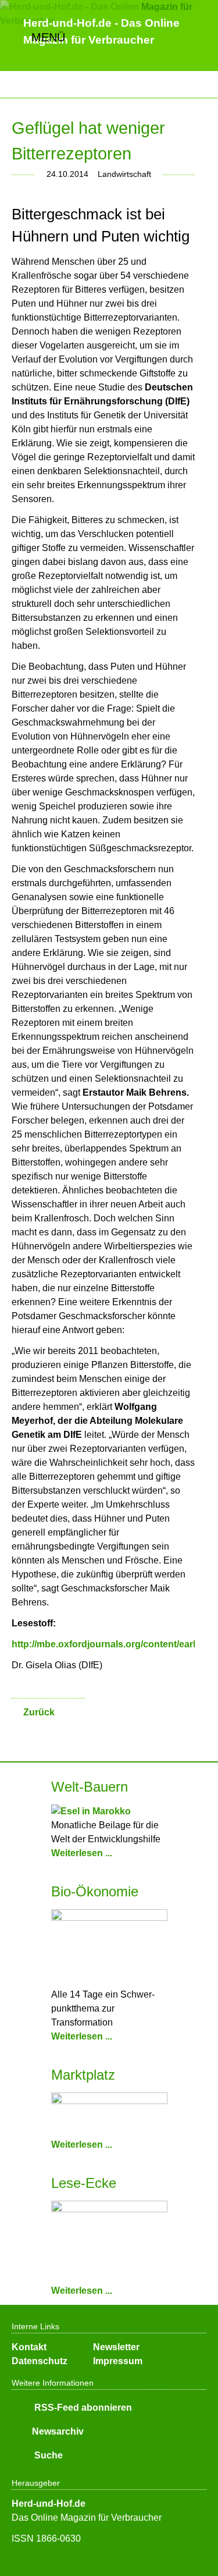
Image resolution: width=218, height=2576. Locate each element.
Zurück (39, 1712)
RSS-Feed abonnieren (82, 2408)
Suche (47, 2455)
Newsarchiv (58, 2431)
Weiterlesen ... (82, 1853)
